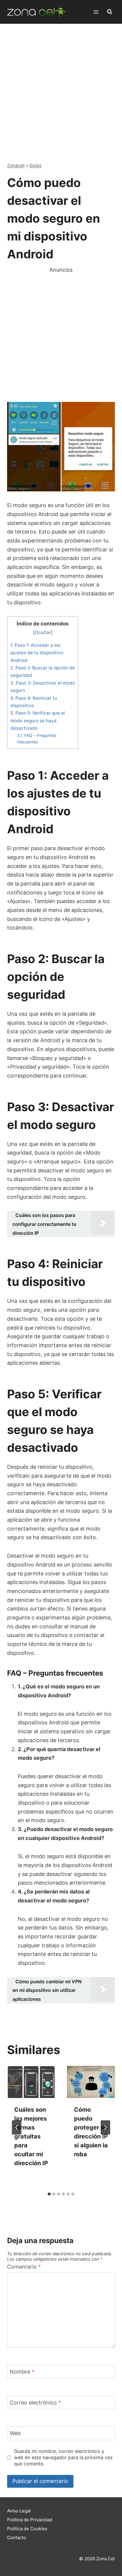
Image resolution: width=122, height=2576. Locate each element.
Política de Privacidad (30, 2520)
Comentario (24, 2267)
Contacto (17, 2538)
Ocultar (43, 632)
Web (15, 2433)
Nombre (22, 2372)
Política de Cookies (27, 2529)
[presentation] (31, 2082)
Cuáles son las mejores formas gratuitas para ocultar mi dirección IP (31, 2136)
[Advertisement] (61, 88)
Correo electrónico (35, 2403)
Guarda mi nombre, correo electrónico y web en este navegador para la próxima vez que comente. (63, 2457)
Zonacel (16, 165)
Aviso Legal (19, 2511)
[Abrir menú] (96, 12)
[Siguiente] (105, 2127)
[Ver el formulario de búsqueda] (110, 12)
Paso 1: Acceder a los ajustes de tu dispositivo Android (37, 653)
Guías (35, 165)
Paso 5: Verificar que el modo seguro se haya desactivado (38, 721)
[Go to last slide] (17, 2127)
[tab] (49, 2194)
